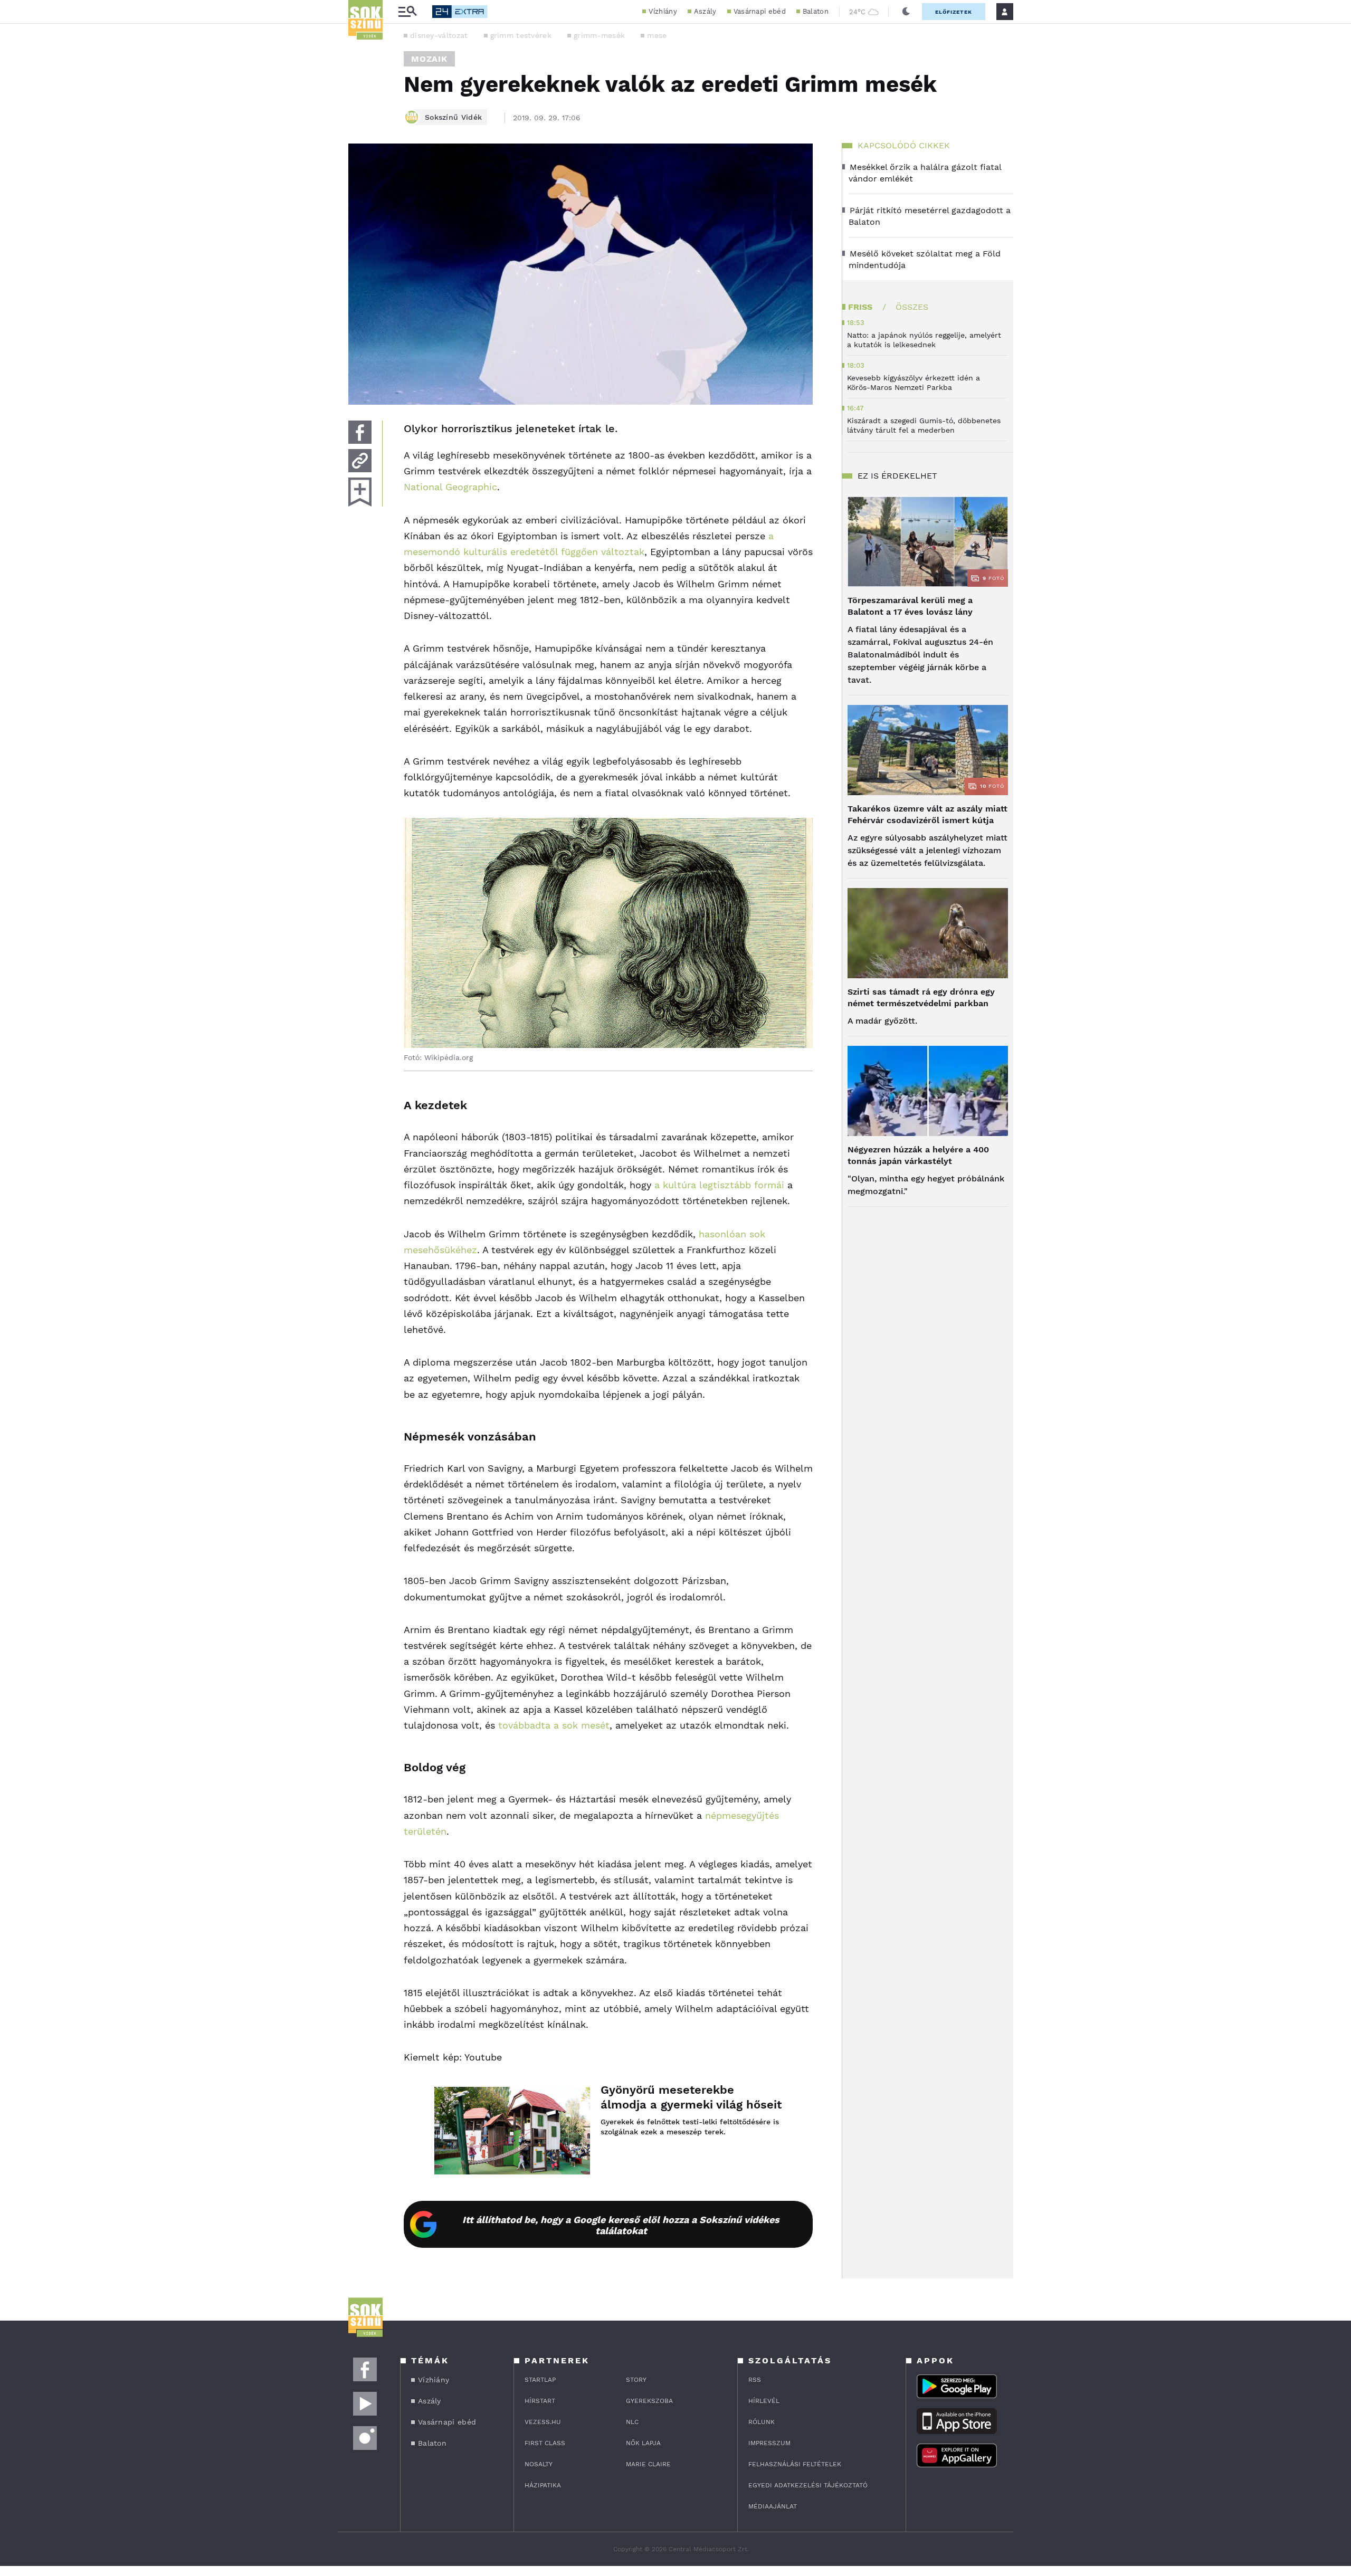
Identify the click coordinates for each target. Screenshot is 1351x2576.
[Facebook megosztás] (360, 432)
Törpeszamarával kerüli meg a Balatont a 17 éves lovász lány (910, 606)
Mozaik (429, 59)
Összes (912, 307)
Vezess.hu (543, 2422)
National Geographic (450, 487)
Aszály (705, 11)
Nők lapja (643, 2443)
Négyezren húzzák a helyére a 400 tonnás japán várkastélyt (918, 1155)
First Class (545, 2443)
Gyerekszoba (649, 2401)
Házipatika (543, 2485)
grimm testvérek (521, 35)
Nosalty (539, 2464)
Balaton (816, 11)
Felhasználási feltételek (795, 2464)
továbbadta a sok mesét (552, 1725)
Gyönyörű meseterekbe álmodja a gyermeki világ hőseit (691, 2097)
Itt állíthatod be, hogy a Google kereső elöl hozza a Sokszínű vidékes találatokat (621, 2225)
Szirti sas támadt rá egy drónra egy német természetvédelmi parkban (921, 998)
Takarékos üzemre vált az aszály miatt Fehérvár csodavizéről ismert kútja (927, 814)
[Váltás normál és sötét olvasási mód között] (906, 12)
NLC (632, 2422)
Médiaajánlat (773, 2506)
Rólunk (762, 2422)
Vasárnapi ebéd (760, 11)
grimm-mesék (599, 35)
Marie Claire (648, 2464)
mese (657, 35)
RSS (755, 2380)
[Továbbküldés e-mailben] (360, 461)
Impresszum (769, 2443)
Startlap (540, 2380)
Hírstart (540, 2401)
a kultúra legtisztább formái (719, 1185)
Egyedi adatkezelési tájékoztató (808, 2485)
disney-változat (439, 35)
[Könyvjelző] (360, 492)
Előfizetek (954, 12)
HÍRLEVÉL (764, 2401)
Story (636, 2380)
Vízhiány (663, 11)
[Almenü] (407, 12)
